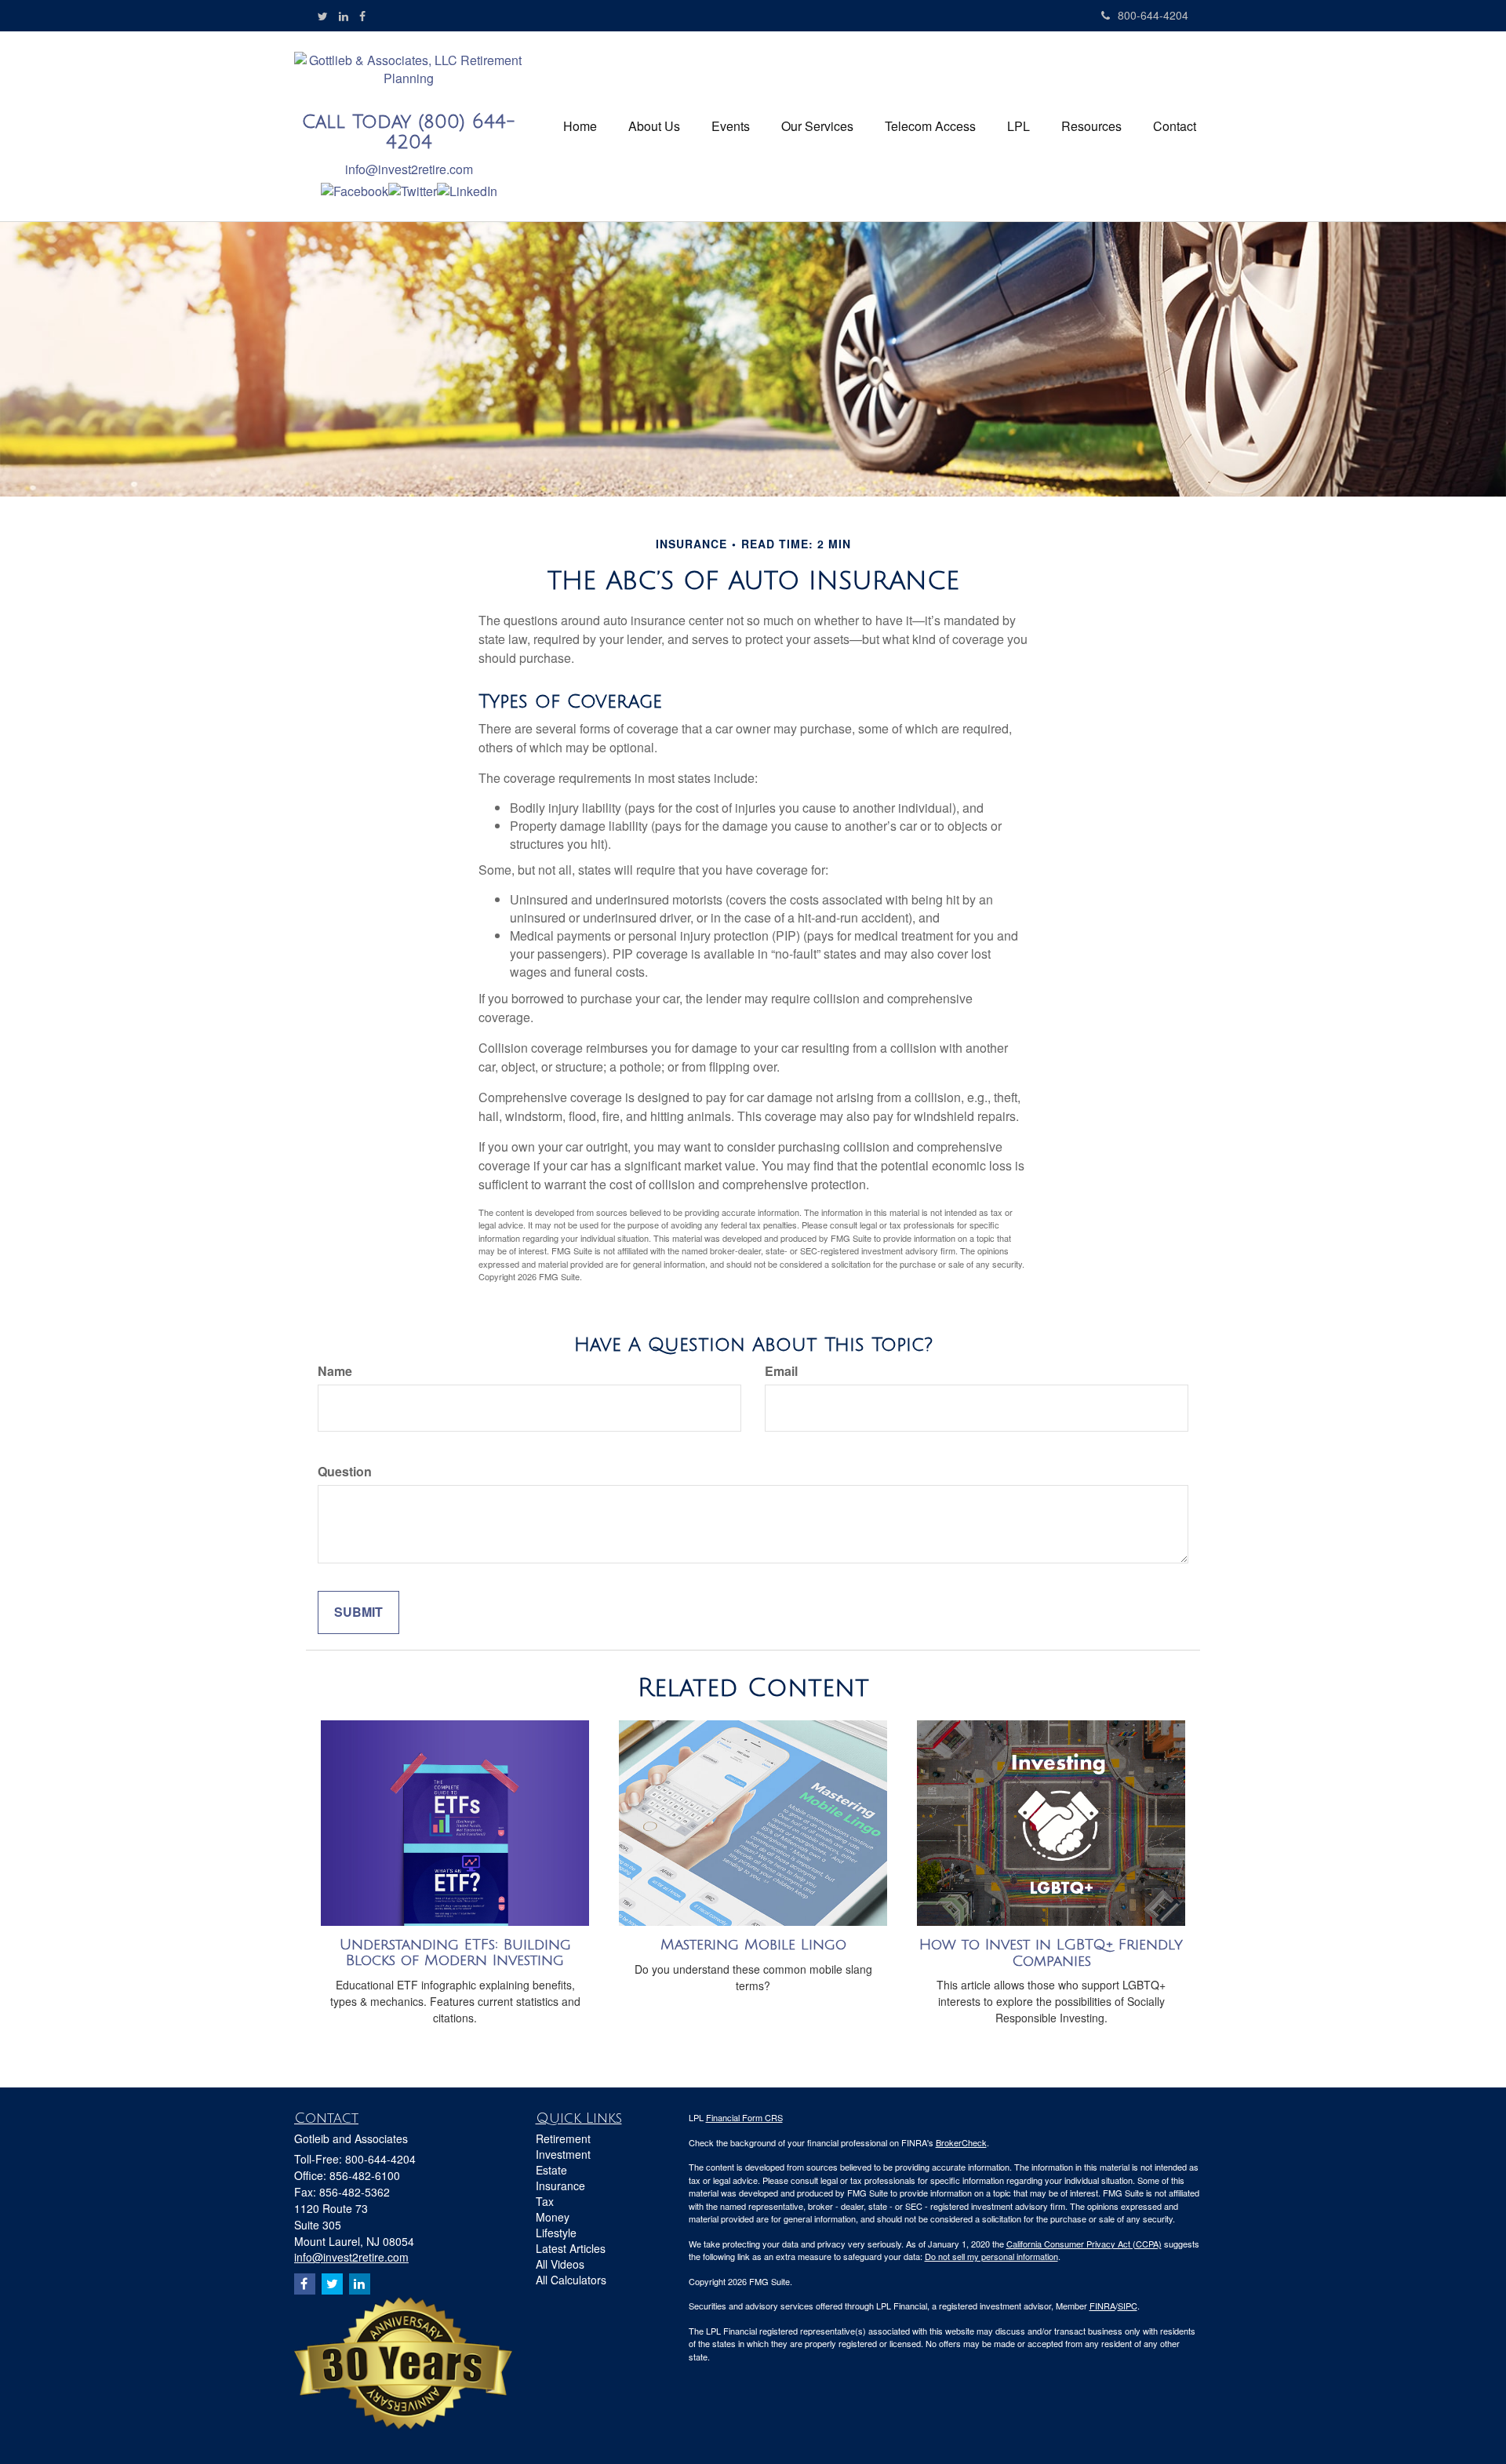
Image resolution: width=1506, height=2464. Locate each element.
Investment (563, 2154)
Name (335, 1371)
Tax (545, 2201)
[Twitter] (323, 16)
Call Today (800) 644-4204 (409, 132)
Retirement (563, 2138)
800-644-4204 (1153, 15)
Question (345, 1472)
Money (553, 2217)
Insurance (560, 2186)
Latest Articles (571, 2248)
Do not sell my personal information (991, 2256)
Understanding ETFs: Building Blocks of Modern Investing (455, 1953)
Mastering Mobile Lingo (753, 1945)
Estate (551, 2170)
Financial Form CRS (744, 2117)
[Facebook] (362, 16)
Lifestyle (556, 2233)
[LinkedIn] (344, 16)
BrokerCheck (961, 2142)
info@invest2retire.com (409, 169)
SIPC (1128, 2306)
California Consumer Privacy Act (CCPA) (1084, 2244)
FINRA (1102, 2306)
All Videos (560, 2264)
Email (781, 1371)
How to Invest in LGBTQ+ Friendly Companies (1051, 1953)
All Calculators (571, 2280)
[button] (654, 126)
